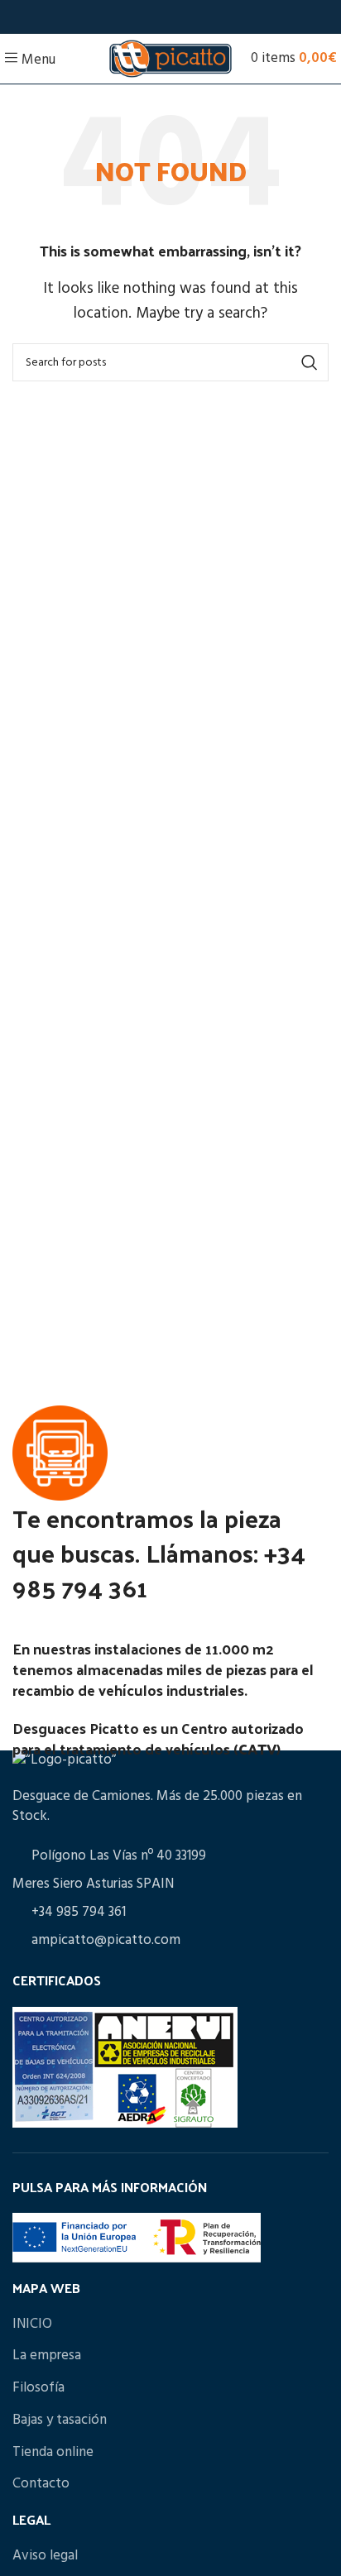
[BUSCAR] (310, 362)
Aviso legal (45, 2556)
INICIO (32, 2324)
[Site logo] (170, 58)
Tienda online (53, 2452)
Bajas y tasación (60, 2420)
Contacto (41, 2484)
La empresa (47, 2356)
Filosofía (38, 2388)
